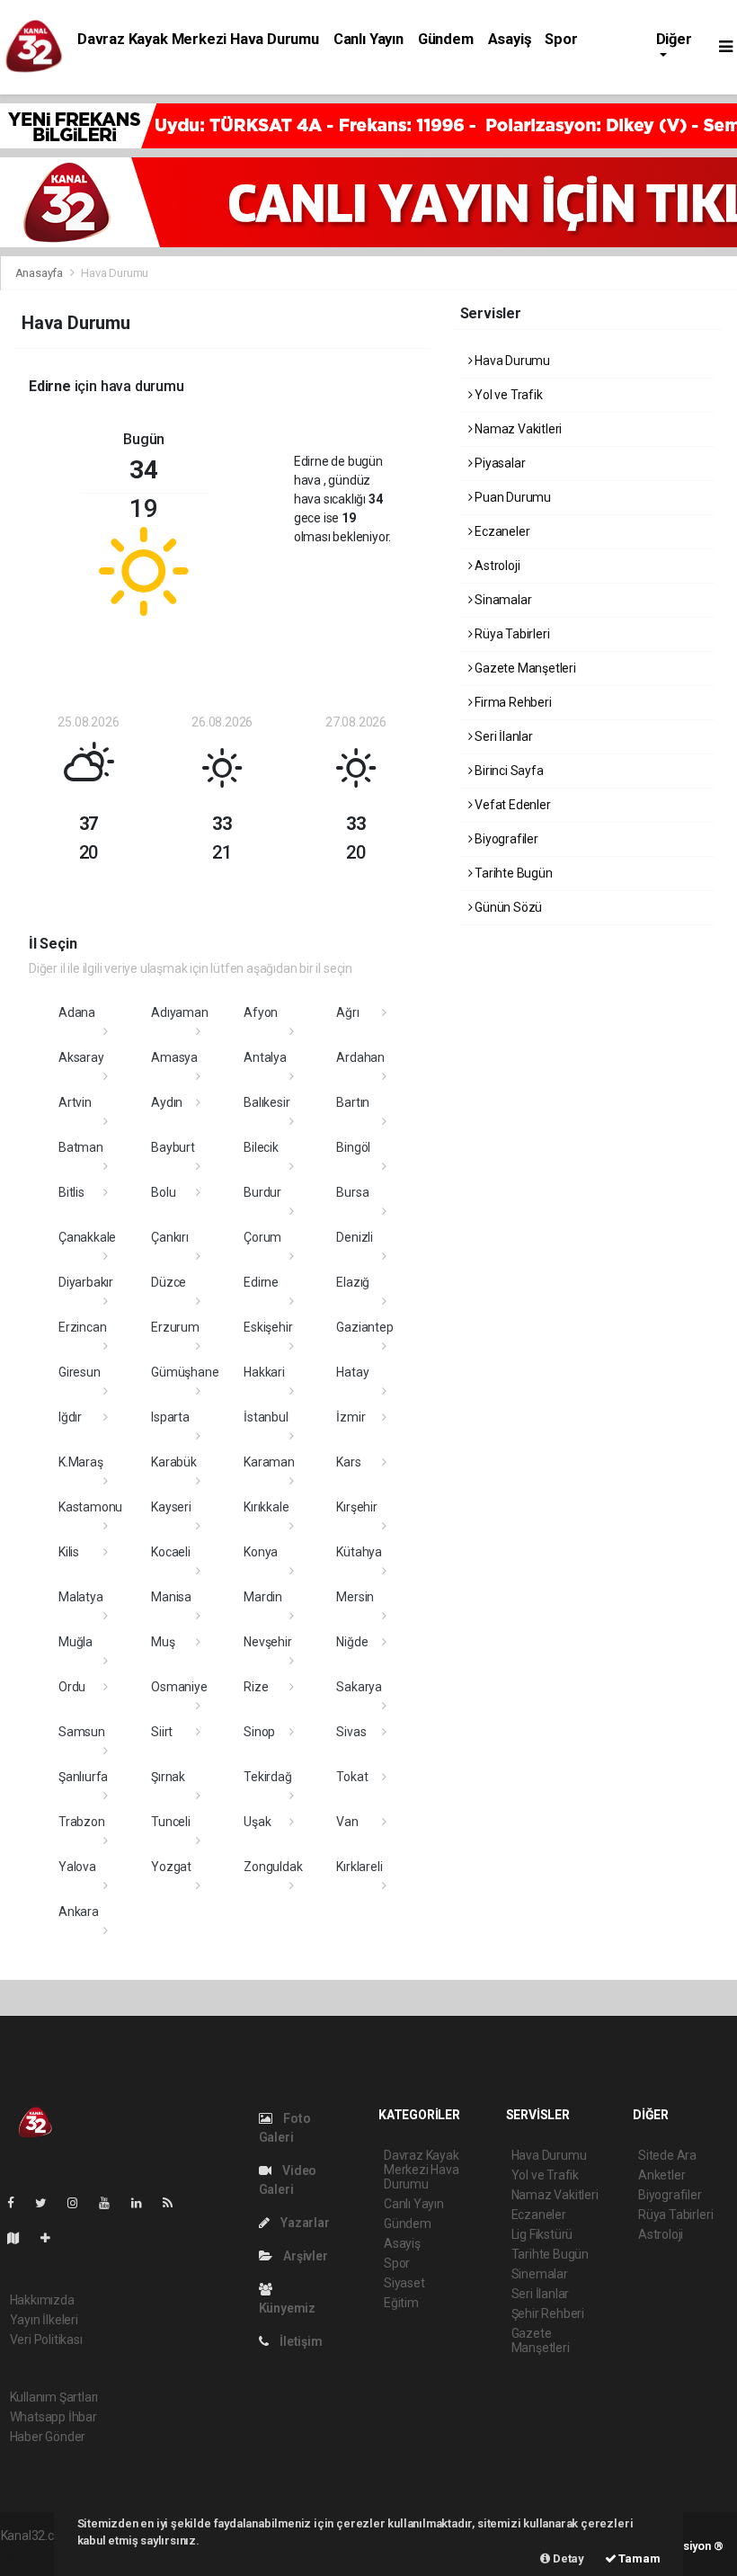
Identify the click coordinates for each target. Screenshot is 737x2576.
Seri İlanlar (502, 736)
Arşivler (304, 2256)
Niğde (352, 1642)
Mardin (263, 1597)
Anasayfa (40, 273)
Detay (567, 2558)
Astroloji (496, 566)
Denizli (355, 1237)
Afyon (261, 1012)
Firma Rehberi (511, 702)
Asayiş (510, 39)
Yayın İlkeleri (44, 2320)
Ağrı (347, 1012)
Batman (81, 1147)
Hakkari (264, 1372)
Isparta (170, 1417)
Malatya (81, 1597)
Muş (163, 1642)
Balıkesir (266, 1102)
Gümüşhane (185, 1372)
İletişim (299, 2341)
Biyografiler (505, 839)
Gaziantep (364, 1327)
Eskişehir (268, 1327)
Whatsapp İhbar (53, 2417)
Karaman (269, 1462)
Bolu (163, 1192)
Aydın (167, 1102)
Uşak (257, 1822)
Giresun (80, 1372)
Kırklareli (359, 1867)
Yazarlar (303, 2223)
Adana (77, 1012)
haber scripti (35, 2554)
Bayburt (173, 1147)
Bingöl (353, 1147)
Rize (256, 1687)
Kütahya (359, 1552)
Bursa (352, 1192)
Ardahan (360, 1057)
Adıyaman (179, 1012)
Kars (348, 1462)
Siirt (162, 1732)
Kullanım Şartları (54, 2397)
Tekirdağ (267, 1777)
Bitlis (71, 1192)
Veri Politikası (46, 2340)
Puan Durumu (511, 497)
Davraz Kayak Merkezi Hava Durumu (198, 39)
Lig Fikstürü (542, 2234)
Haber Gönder (48, 2437)
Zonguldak (273, 1867)
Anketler (662, 2175)
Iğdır (70, 1417)
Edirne (261, 1282)
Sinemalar (540, 2274)
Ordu (72, 1687)
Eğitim (401, 2303)
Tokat (352, 1777)
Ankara (79, 1912)
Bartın (353, 1102)
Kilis (69, 1552)
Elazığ (353, 1282)
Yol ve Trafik (507, 395)
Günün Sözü (507, 907)
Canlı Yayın (368, 39)
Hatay (352, 1372)
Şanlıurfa (83, 1777)
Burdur (262, 1192)
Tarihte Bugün (512, 873)
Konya (261, 1552)
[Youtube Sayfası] (111, 2203)
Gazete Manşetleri (524, 668)
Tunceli (171, 1822)
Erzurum (175, 1327)
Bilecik (261, 1147)
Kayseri (171, 1507)
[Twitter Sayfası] (48, 2203)
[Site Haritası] (21, 2238)
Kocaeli (171, 1552)
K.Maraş (81, 1462)
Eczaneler (501, 531)
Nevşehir (267, 1642)
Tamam (639, 2558)
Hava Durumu (511, 361)
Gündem (446, 39)
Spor (561, 39)
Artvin (75, 1102)
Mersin (355, 1597)
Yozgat (171, 1867)
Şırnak (168, 1777)
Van (347, 1822)
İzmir (351, 1417)
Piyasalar (498, 463)
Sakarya (359, 1687)
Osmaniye (179, 1687)
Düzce (169, 1282)
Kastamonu (90, 1507)
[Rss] (175, 2203)
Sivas (351, 1732)
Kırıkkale (266, 1507)
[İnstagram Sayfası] (80, 2203)
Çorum (262, 1237)
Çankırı (170, 1237)
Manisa (171, 1597)
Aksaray (81, 1057)
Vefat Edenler (511, 805)
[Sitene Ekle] (53, 2238)
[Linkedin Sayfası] (144, 2203)
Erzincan (82, 1327)
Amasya (174, 1057)
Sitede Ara (667, 2155)
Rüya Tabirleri (511, 634)
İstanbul (266, 1417)
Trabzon (82, 1822)
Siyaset (404, 2283)
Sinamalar (502, 600)
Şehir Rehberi (548, 2313)
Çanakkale (87, 1237)
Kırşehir (356, 1507)
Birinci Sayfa (507, 771)
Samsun (82, 1732)
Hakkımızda (42, 2300)
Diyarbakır (86, 1282)
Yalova (77, 1867)
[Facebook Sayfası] (18, 2203)
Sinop (259, 1732)
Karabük (174, 1462)
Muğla (75, 1642)
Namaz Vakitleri (517, 429)
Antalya (265, 1057)
